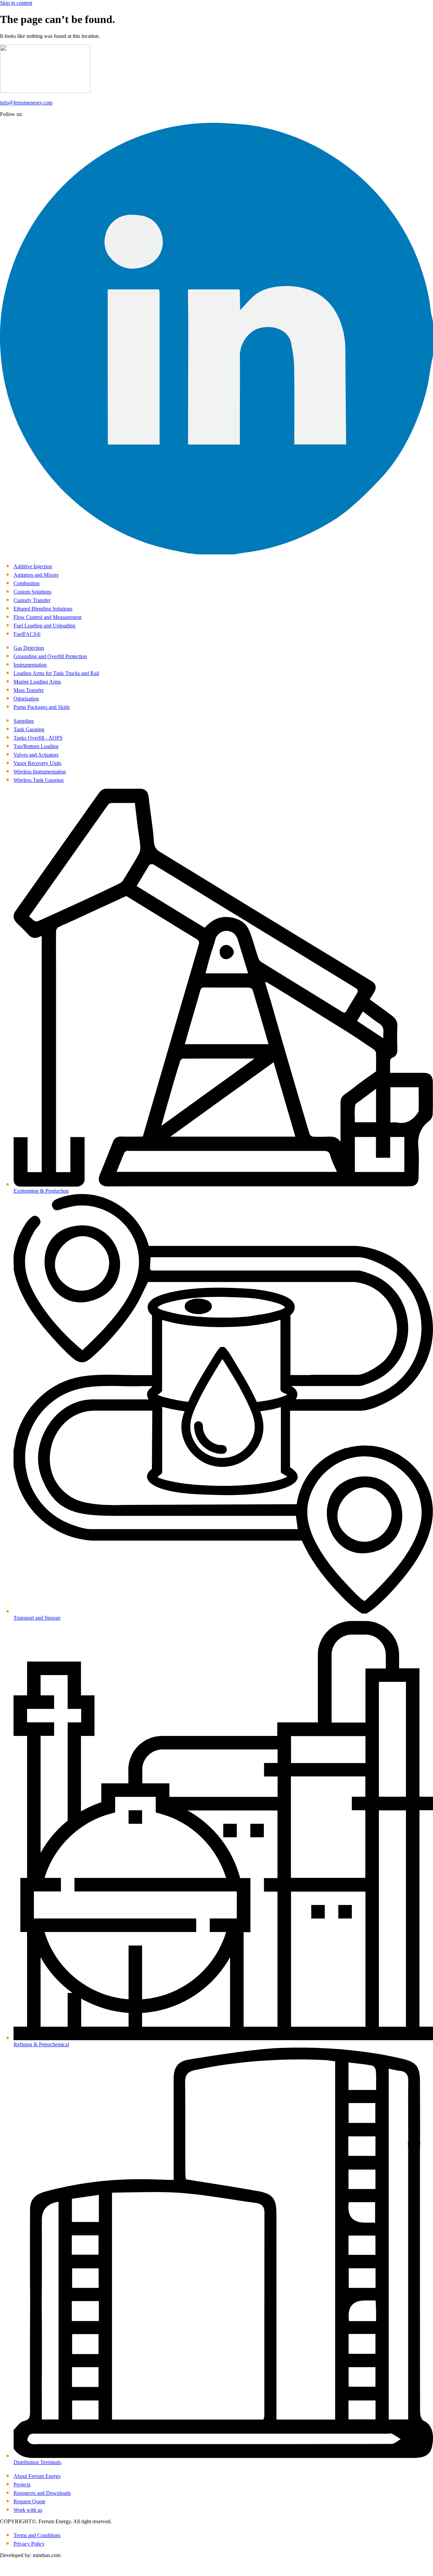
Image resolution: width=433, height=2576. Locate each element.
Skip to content (16, 3)
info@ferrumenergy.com (26, 103)
